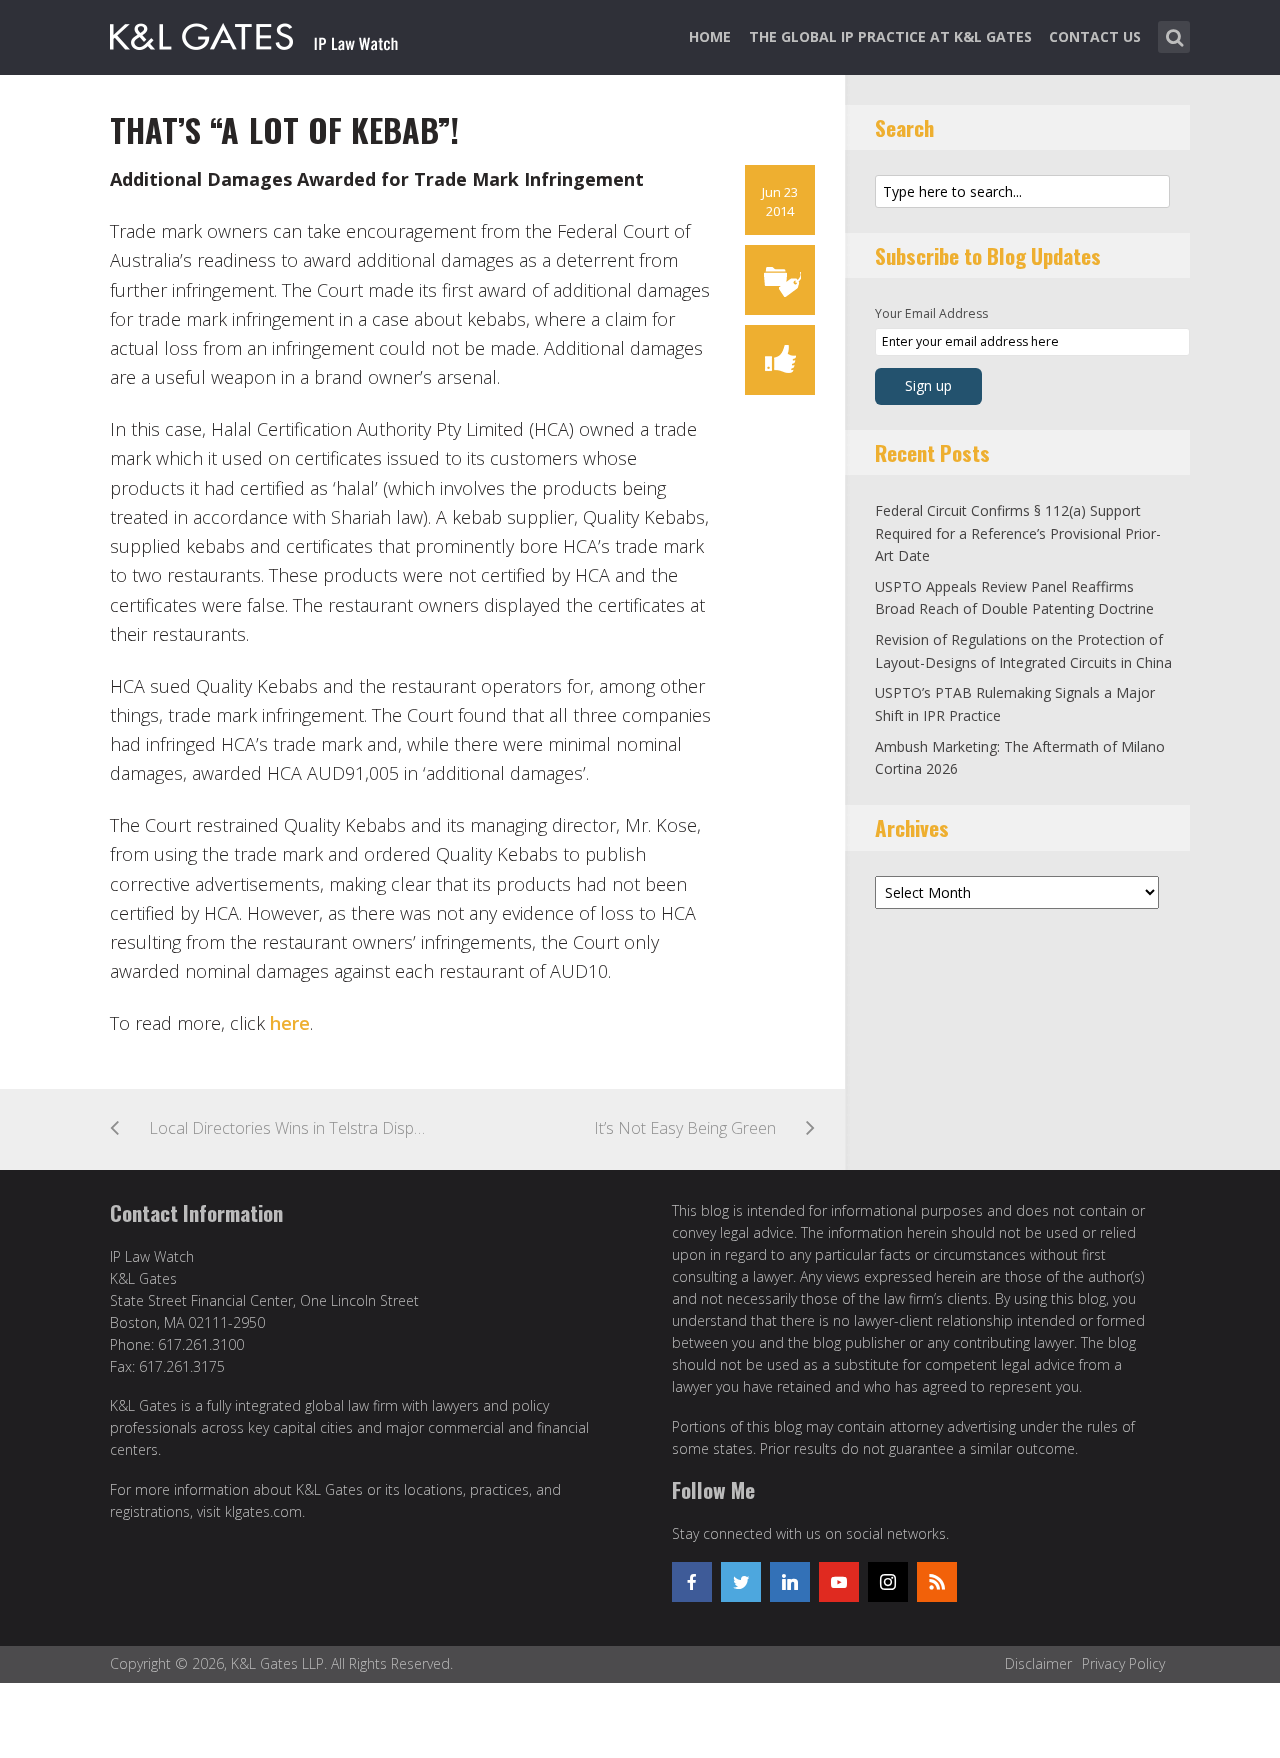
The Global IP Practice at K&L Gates (890, 36)
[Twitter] (741, 1582)
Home (710, 36)
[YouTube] (839, 1582)
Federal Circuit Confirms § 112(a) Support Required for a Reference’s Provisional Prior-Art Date (1018, 533)
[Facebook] (692, 1582)
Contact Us (1095, 36)
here (290, 1023)
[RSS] (937, 1582)
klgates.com (263, 1511)
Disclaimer (1038, 1663)
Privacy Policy (1123, 1663)
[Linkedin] (790, 1582)
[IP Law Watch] (254, 33)
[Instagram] (888, 1582)
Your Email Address (931, 313)
